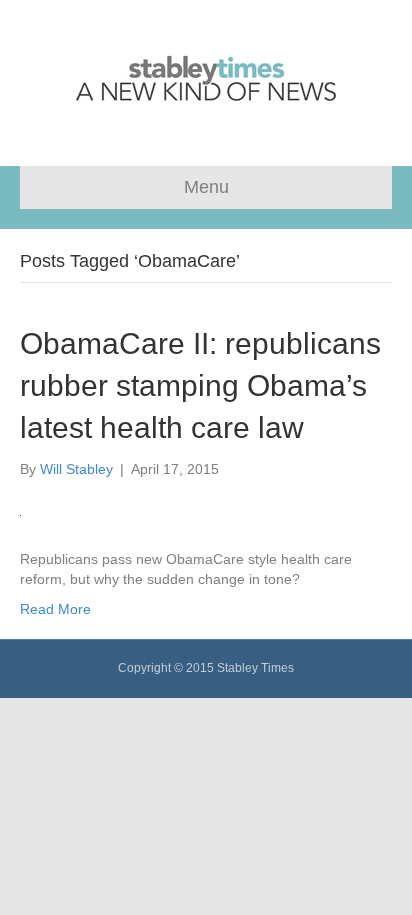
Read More (55, 609)
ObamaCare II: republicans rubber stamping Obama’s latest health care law (200, 385)
